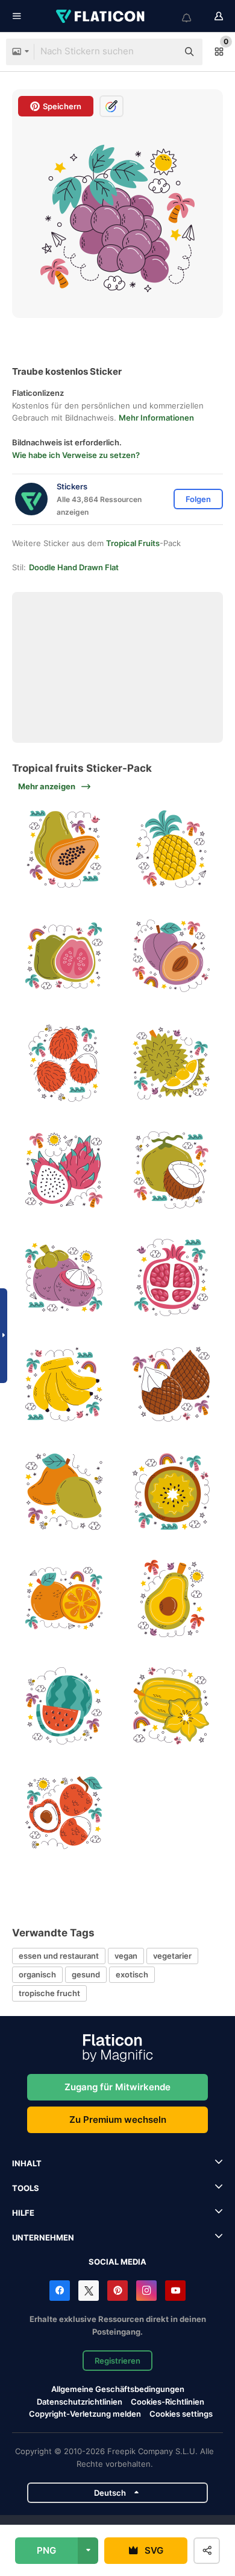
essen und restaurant (59, 1956)
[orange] (64, 1599)
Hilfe (23, 2213)
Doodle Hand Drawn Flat (74, 567)
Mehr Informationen (156, 418)
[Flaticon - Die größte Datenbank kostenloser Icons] (101, 16)
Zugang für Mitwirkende (117, 2087)
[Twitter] (89, 2291)
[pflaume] (171, 956)
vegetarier (172, 1956)
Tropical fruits (133, 543)
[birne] (171, 1599)
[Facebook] (60, 2291)
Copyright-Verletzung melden (85, 2414)
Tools (26, 2188)
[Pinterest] (117, 2291)
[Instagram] (146, 2291)
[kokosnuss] (171, 1170)
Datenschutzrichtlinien (80, 2402)
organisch (37, 1974)
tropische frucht (49, 1993)
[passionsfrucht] (64, 1170)
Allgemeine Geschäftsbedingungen (118, 2389)
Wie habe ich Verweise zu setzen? (76, 455)
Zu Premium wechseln (118, 2120)
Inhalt (27, 2163)
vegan (126, 1956)
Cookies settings (181, 2414)
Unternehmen (43, 2237)
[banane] (64, 1385)
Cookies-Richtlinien (168, 2402)
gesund (86, 1974)
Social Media (117, 2262)
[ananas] (171, 849)
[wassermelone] (64, 1706)
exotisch (132, 1974)
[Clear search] (163, 52)
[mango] (64, 1492)
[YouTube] (175, 2291)
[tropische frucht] (64, 849)
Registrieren (117, 2361)
